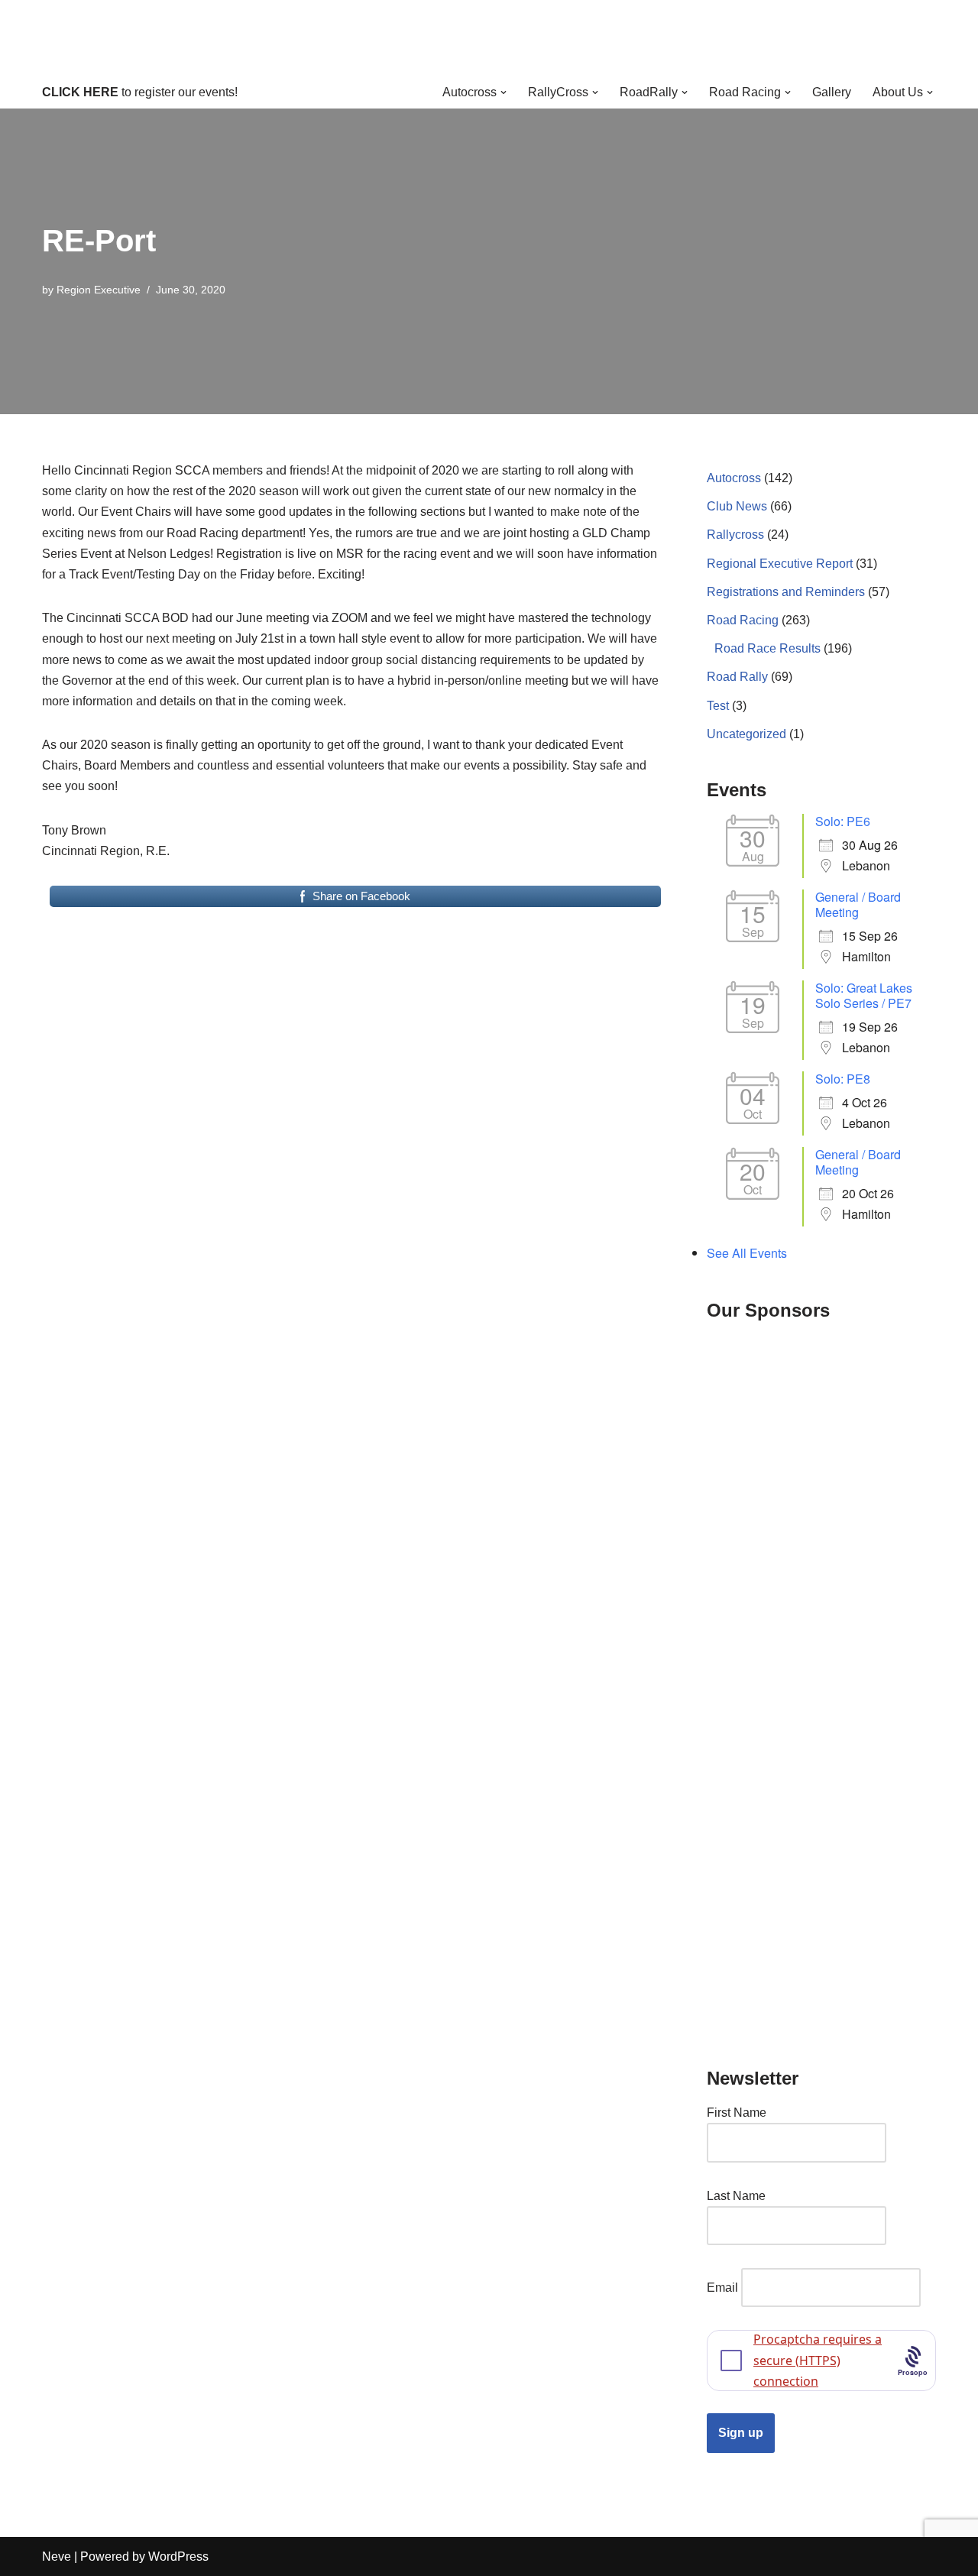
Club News (737, 506)
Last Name (736, 2196)
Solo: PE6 (843, 821)
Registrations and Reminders (786, 592)
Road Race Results (768, 648)
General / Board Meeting (858, 904)
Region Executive (99, 290)
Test (718, 706)
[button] (504, 92)
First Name (737, 2113)
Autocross (734, 478)
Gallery (832, 92)
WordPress (178, 2557)
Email (722, 2288)
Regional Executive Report (780, 564)
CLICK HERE (80, 92)
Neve (57, 2557)
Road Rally (737, 677)
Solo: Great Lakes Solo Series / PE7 (864, 995)
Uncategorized (746, 734)
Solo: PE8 (843, 1079)
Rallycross (735, 535)
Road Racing (743, 620)
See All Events (747, 1253)
